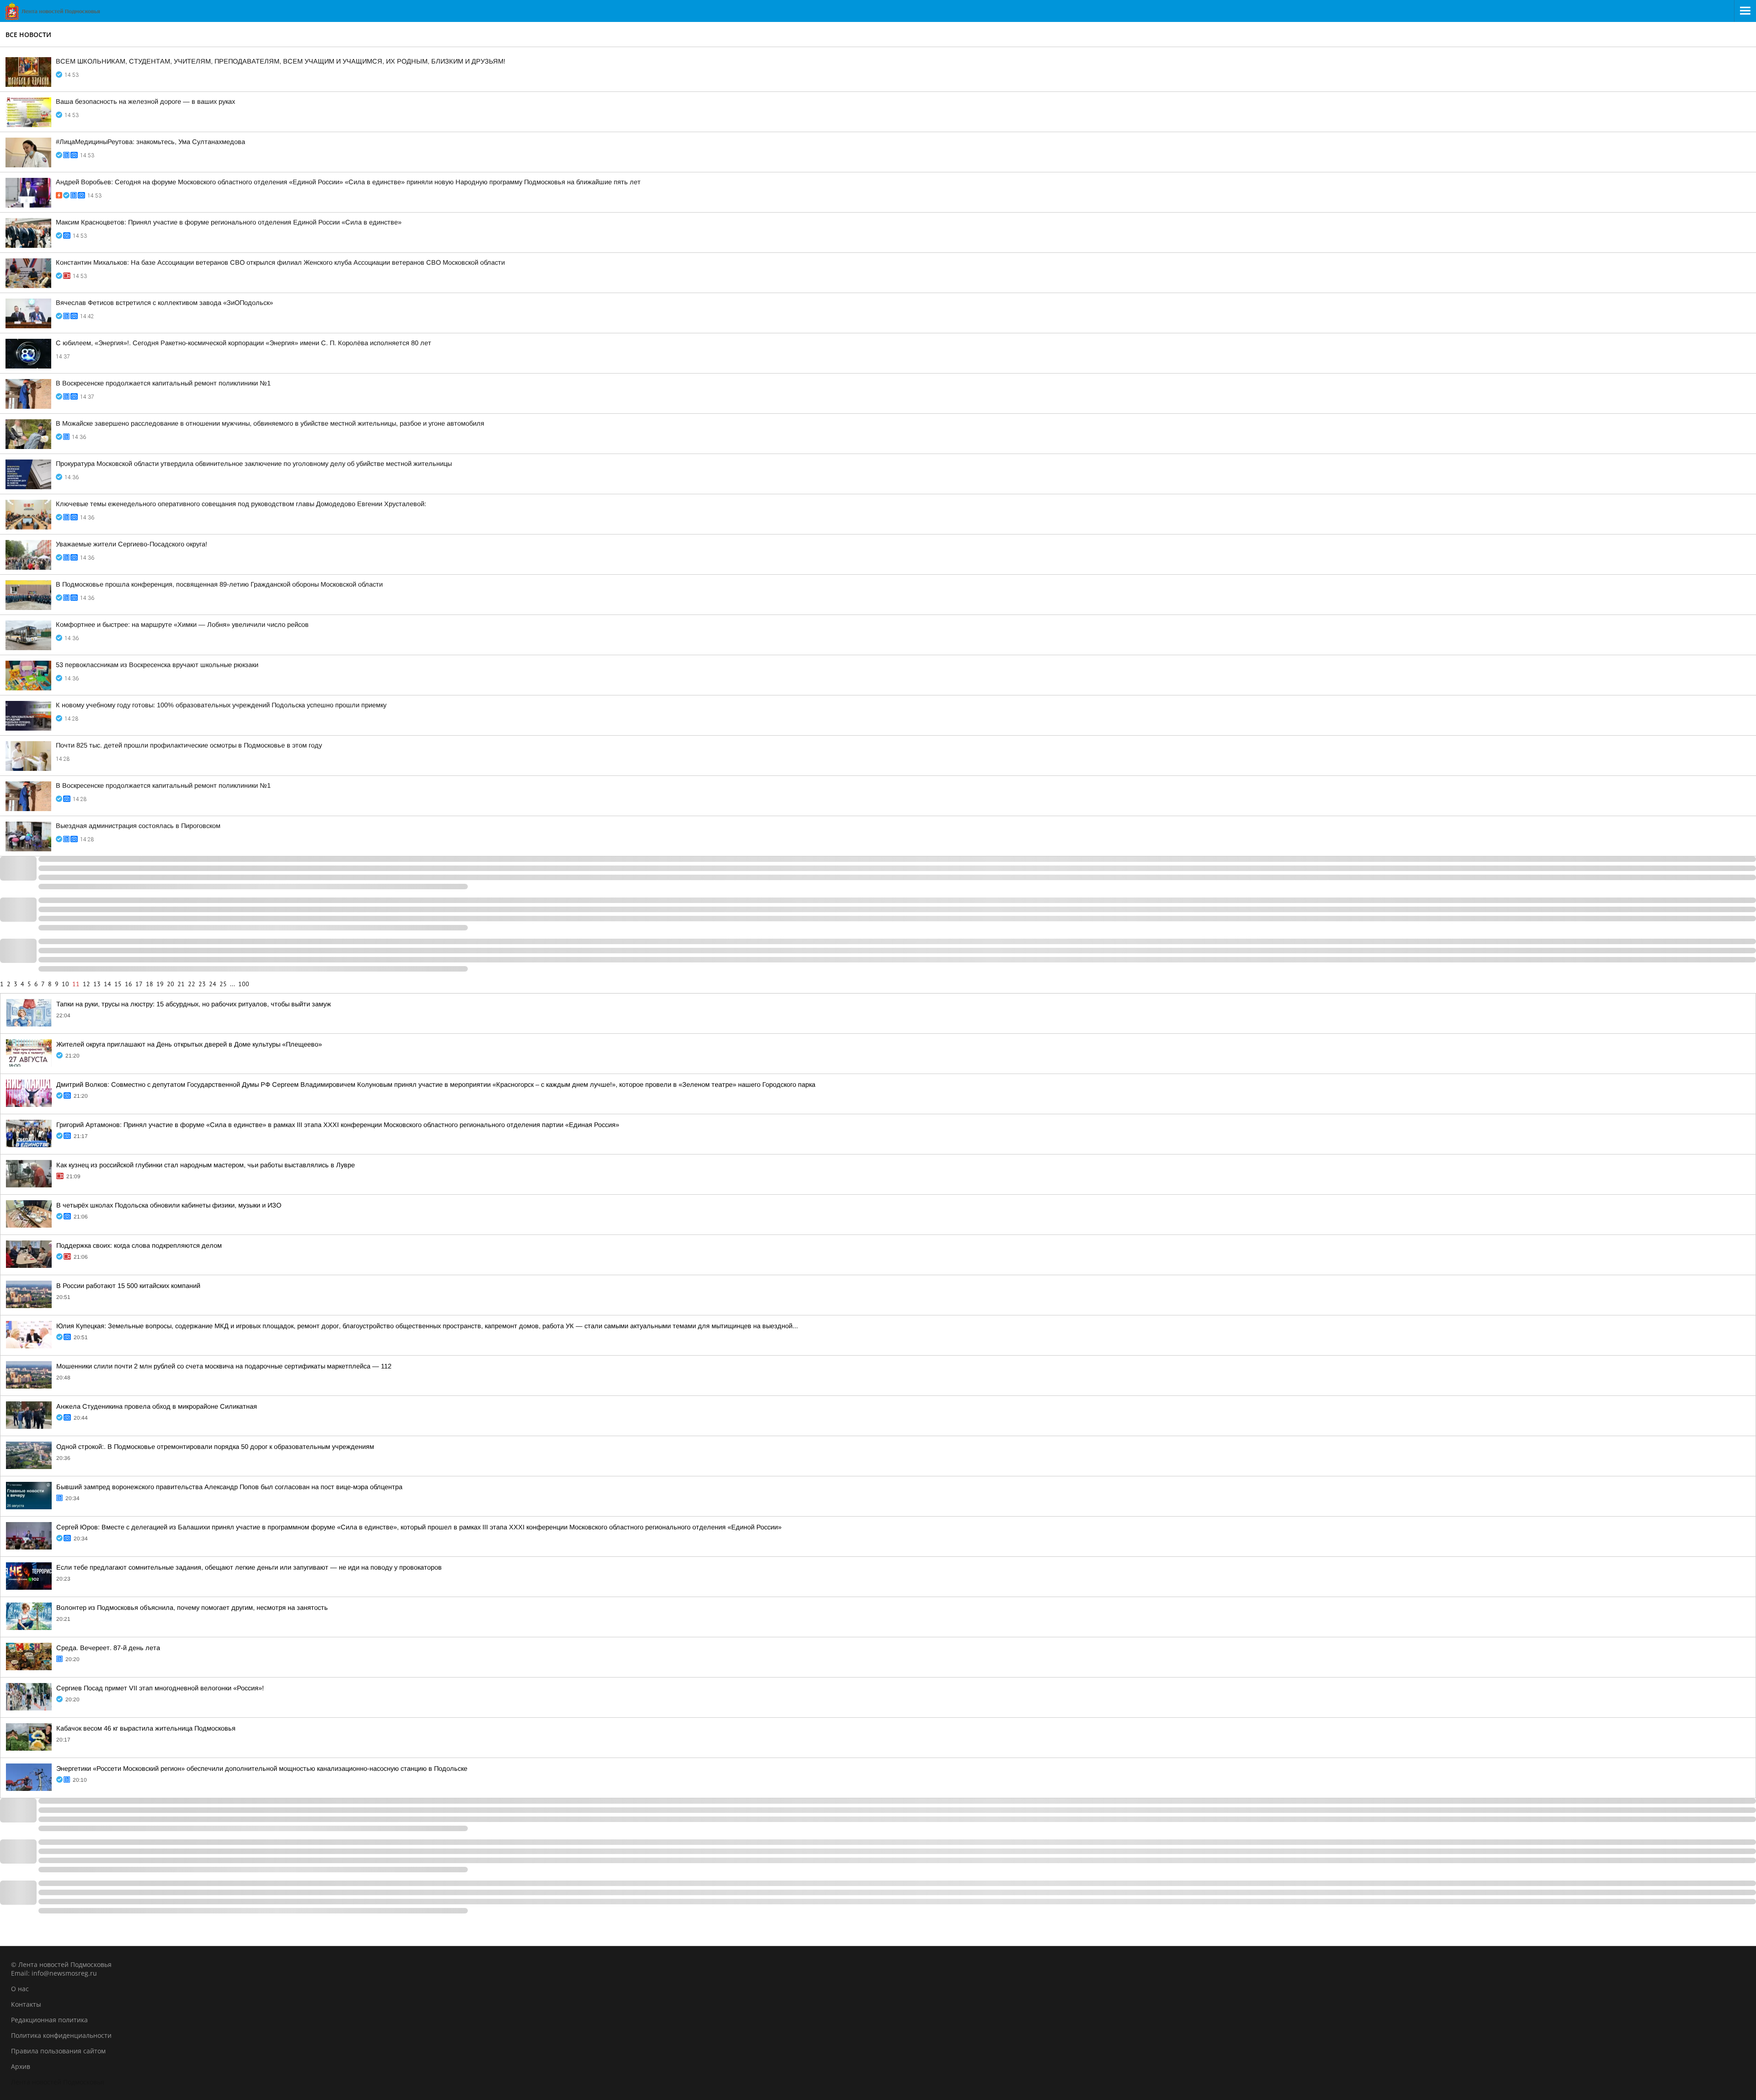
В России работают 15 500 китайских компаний (128, 1286)
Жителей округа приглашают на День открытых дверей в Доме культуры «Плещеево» (189, 1044)
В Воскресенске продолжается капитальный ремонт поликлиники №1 (163, 383)
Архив (21, 2066)
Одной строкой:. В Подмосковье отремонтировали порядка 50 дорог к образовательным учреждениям (215, 1447)
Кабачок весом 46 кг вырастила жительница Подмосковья (146, 1728)
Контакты (26, 2004)
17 (139, 984)
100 (244, 984)
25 (223, 984)
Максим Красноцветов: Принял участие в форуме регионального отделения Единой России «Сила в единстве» (229, 222)
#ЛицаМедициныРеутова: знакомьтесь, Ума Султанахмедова (150, 142)
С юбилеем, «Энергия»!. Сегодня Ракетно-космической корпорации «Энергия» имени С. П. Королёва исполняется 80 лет (244, 343)
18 (150, 984)
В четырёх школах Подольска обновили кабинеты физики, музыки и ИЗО (169, 1205)
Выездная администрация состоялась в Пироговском (138, 826)
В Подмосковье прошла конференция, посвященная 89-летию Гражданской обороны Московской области (219, 584)
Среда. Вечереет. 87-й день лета (108, 1648)
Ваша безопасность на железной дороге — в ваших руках (145, 102)
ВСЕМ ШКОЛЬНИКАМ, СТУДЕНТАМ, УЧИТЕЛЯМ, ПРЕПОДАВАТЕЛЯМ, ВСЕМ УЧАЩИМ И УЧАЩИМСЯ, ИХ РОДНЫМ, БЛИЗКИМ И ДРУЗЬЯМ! (281, 61)
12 (86, 984)
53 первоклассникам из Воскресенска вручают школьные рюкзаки (157, 665)
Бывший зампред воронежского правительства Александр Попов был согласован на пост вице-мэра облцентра (229, 1487)
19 (160, 984)
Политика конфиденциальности (61, 2035)
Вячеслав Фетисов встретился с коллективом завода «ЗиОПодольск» (164, 303)
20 (171, 984)
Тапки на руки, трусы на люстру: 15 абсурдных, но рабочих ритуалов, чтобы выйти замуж (194, 1004)
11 (76, 984)
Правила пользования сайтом (58, 2051)
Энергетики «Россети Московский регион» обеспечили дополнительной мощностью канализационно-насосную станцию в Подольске (262, 1769)
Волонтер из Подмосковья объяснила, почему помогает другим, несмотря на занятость (192, 1608)
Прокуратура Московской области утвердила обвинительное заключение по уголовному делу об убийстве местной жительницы (254, 464)
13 (97, 984)
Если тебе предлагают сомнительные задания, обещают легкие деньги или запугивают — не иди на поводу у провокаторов (249, 1567)
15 (118, 984)
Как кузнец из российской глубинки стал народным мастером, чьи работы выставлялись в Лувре (206, 1165)
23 (202, 984)
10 (65, 984)
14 (107, 984)
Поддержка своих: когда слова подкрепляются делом (139, 1245)
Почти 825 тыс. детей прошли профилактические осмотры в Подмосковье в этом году (189, 745)
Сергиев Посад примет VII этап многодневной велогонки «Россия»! (160, 1688)
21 (181, 984)
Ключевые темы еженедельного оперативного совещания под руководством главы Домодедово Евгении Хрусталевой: (241, 504)
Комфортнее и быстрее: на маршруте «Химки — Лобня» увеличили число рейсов (182, 625)
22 (192, 984)
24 (213, 984)
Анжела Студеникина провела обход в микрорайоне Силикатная (157, 1406)
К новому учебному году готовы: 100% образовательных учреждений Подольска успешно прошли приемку (221, 705)
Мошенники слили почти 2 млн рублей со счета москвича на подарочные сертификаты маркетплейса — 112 (224, 1366)
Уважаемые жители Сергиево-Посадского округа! (131, 544)
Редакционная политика (49, 2020)
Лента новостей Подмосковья (58, 2082)
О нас (20, 1989)
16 (128, 984)
